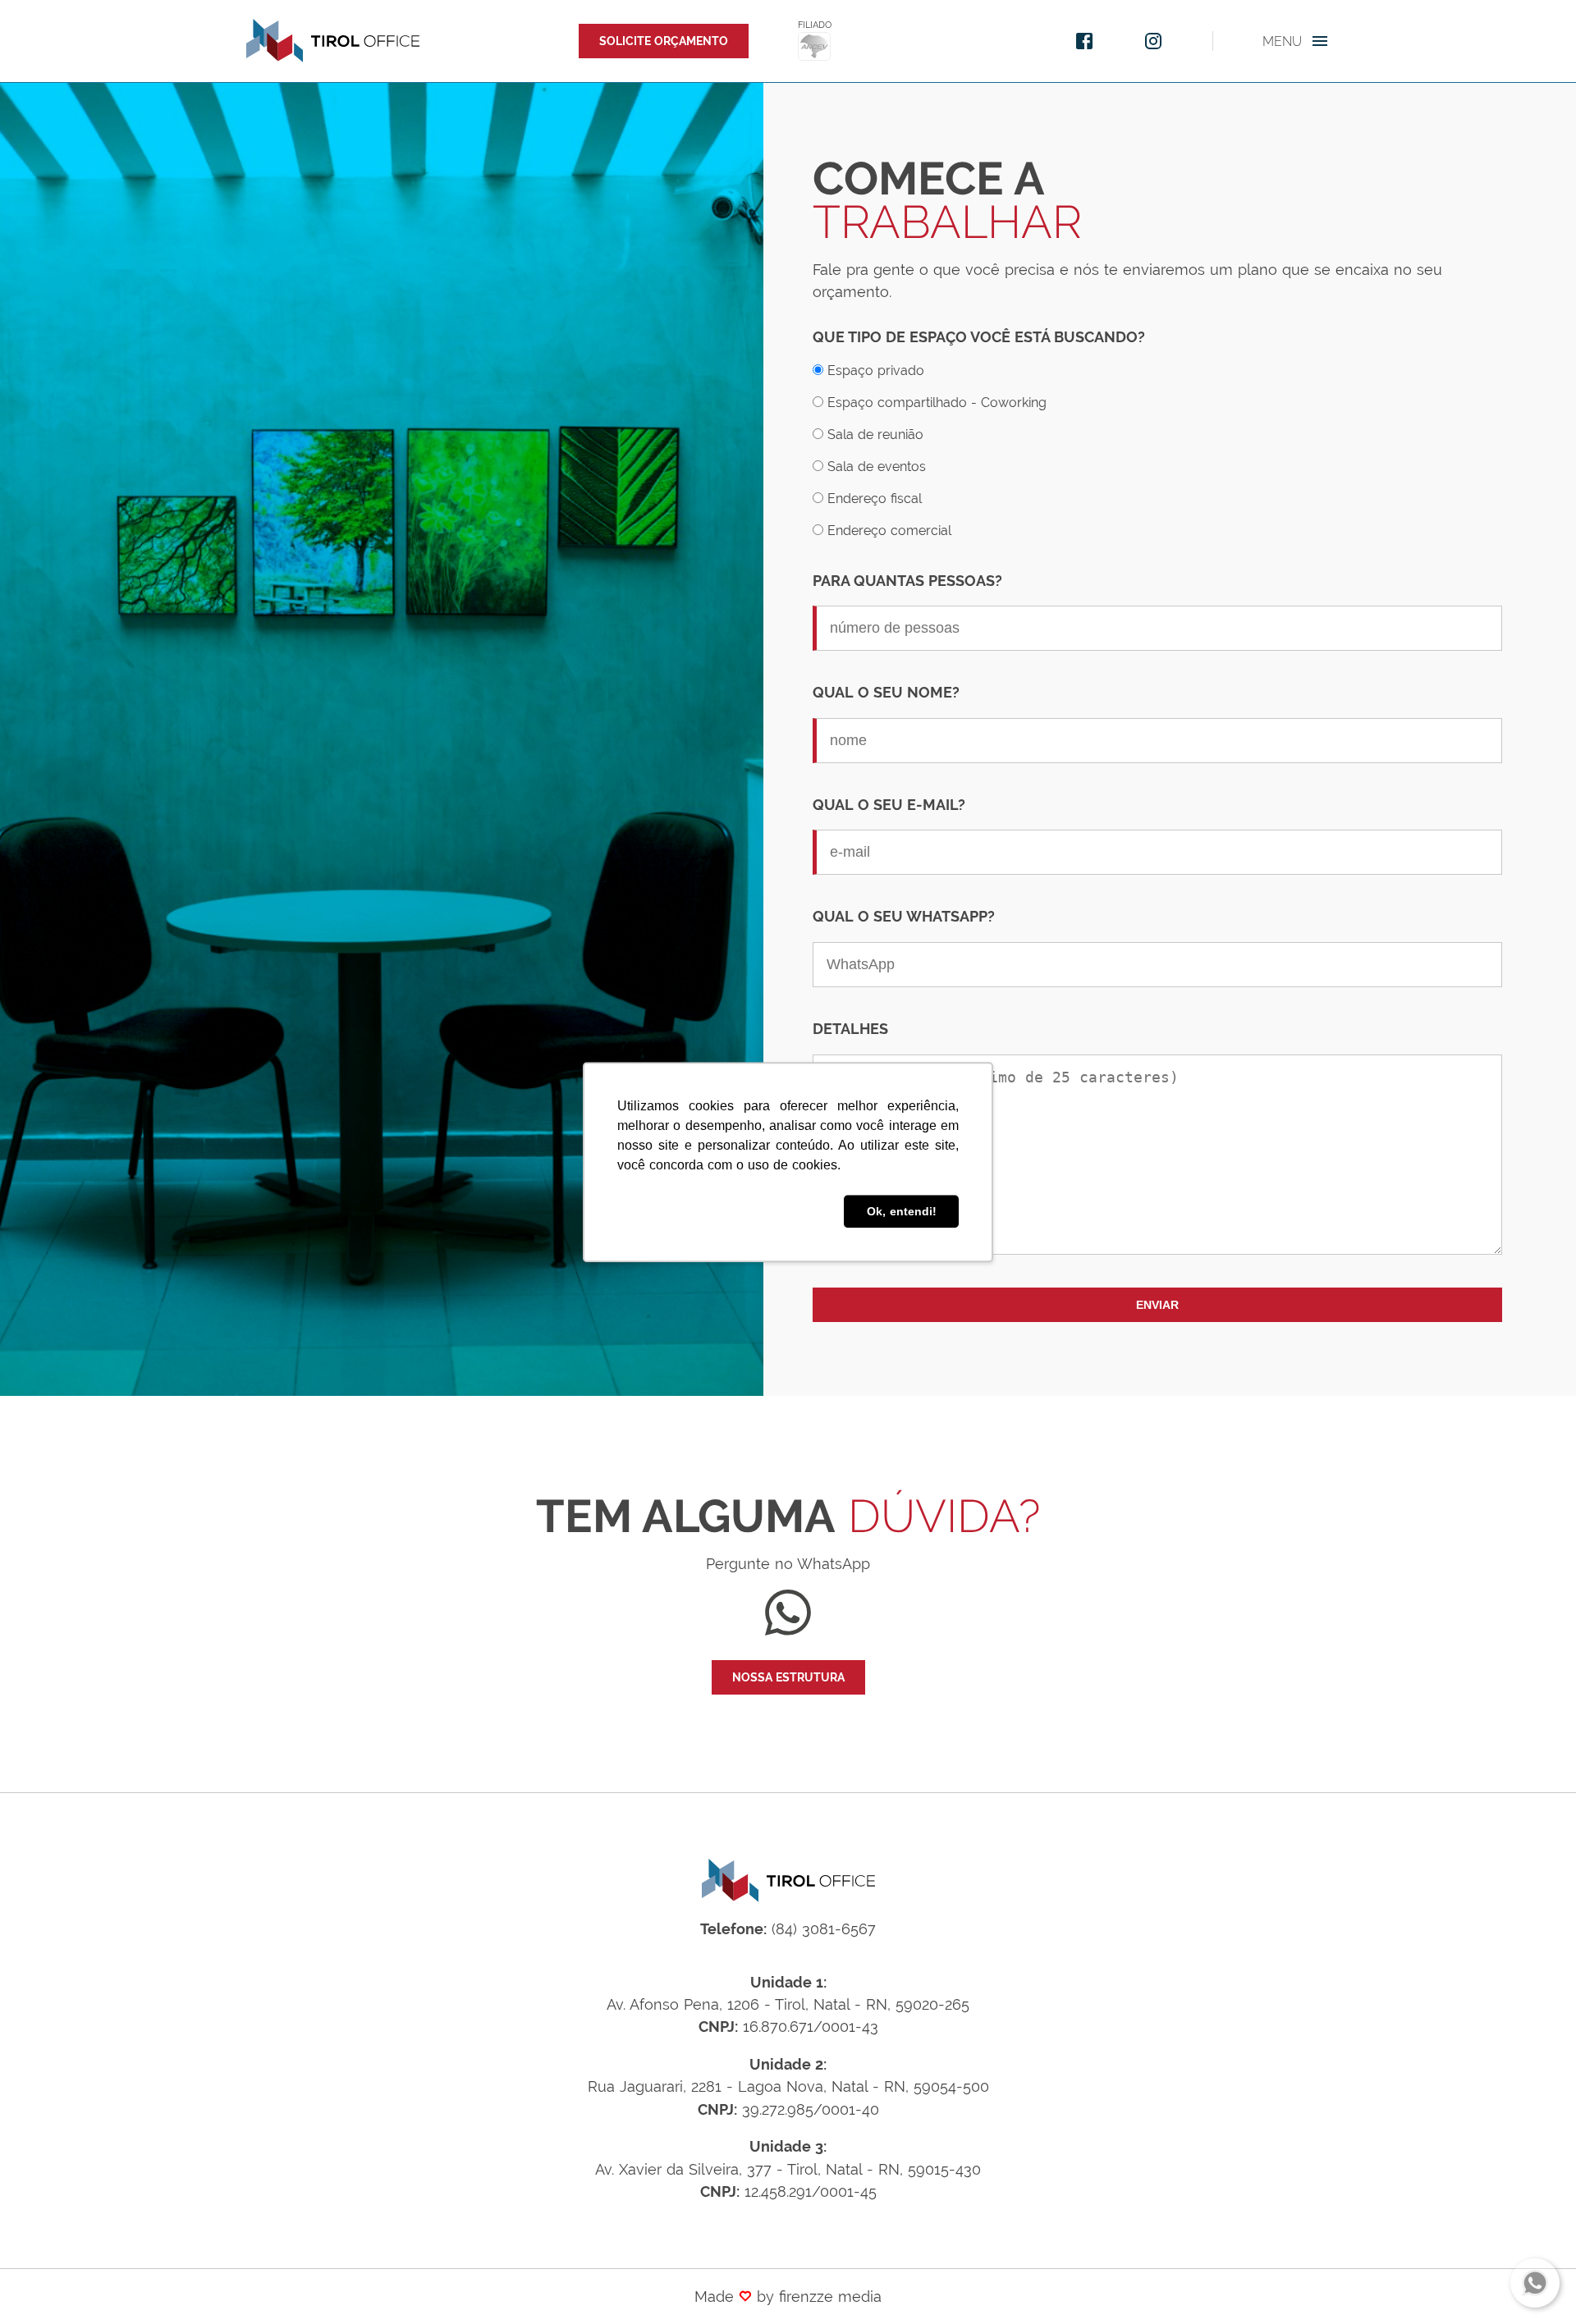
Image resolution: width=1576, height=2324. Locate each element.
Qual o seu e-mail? (889, 805)
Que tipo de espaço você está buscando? (979, 337)
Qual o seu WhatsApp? (904, 916)
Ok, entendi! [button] (902, 1211)
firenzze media (830, 2297)
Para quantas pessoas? (907, 581)
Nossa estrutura (788, 1677)
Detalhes (850, 1029)
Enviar (1157, 1305)
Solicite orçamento (664, 41)
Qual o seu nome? (886, 692)
